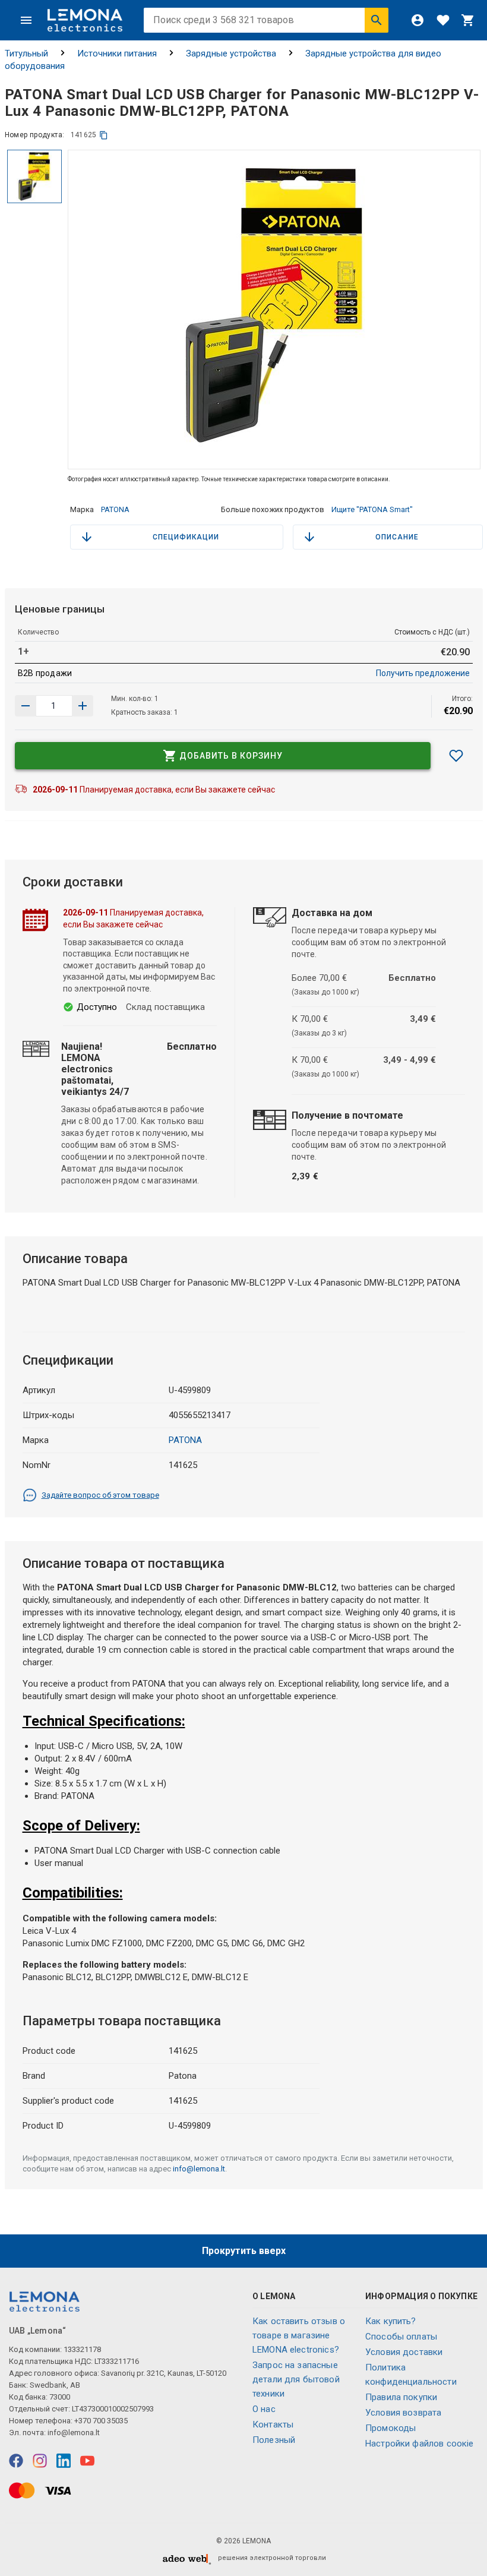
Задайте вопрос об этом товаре (100, 1495)
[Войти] (418, 20)
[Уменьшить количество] (83, 706)
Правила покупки (401, 2397)
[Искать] (377, 20)
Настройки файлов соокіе (419, 2444)
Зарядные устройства (231, 53)
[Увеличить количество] (26, 706)
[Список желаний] (443, 20)
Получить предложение (423, 673)
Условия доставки (404, 2352)
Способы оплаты (401, 2337)
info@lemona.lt (199, 2169)
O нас (264, 2409)
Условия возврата (403, 2413)
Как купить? (391, 2321)
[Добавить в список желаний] (456, 756)
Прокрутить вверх (244, 2251)
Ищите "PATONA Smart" (372, 509)
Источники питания (117, 53)
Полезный (274, 2440)
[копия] (104, 135)
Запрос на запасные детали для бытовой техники (296, 2379)
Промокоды (390, 2428)
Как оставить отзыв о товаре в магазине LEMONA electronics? (299, 2335)
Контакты (273, 2425)
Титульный (26, 53)
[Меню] (26, 20)
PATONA (115, 509)
